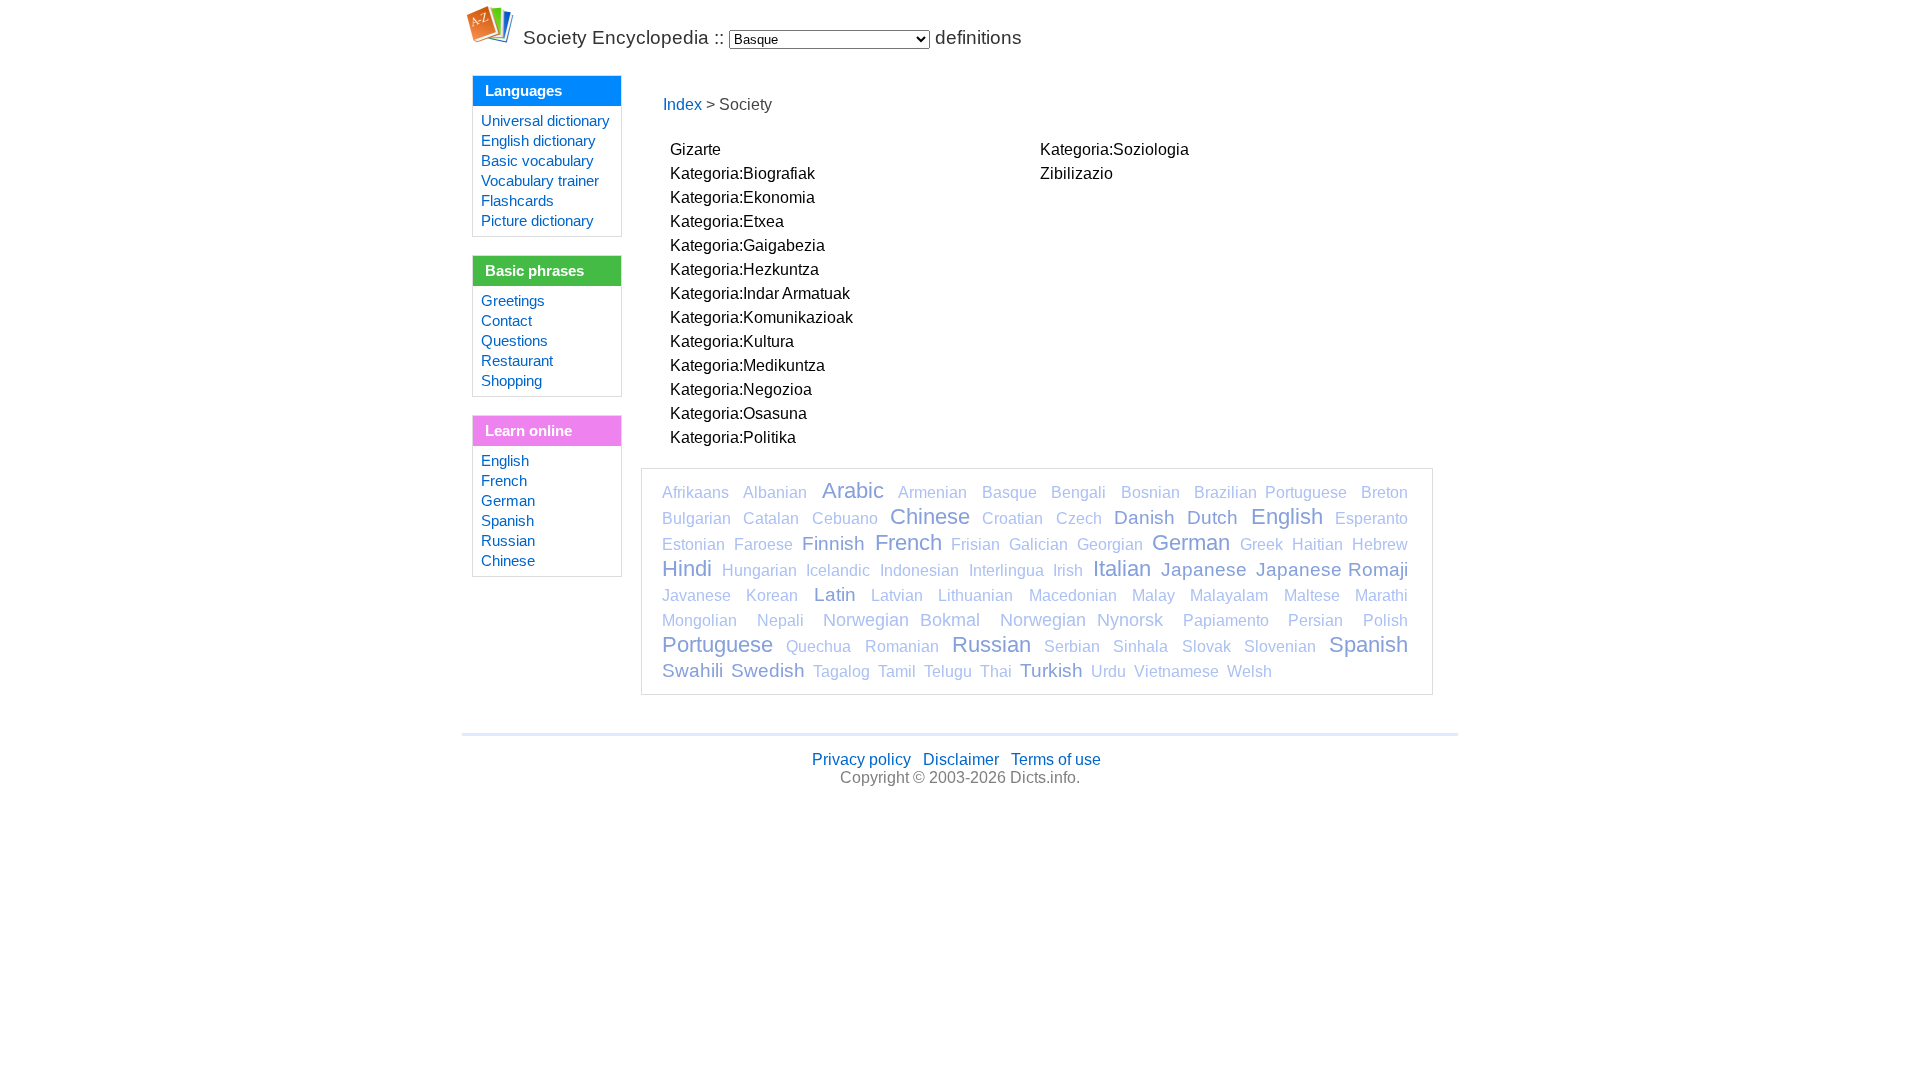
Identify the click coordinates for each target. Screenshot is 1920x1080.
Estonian (693, 544)
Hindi (687, 568)
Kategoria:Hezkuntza (744, 269)
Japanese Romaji (1332, 569)
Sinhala (1140, 646)
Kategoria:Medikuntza (747, 365)
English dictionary (538, 141)
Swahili (692, 670)
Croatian (1012, 518)
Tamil (897, 671)
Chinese (508, 561)
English (505, 461)
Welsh (1249, 671)
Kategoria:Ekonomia (742, 197)
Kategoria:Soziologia (1114, 149)
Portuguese (717, 644)
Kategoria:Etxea (727, 221)
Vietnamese (1176, 671)
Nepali (780, 620)
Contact (506, 321)
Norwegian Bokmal (901, 620)
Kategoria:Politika (733, 437)
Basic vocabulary (537, 161)
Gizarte (695, 149)
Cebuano (845, 518)
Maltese (1312, 595)
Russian (508, 541)
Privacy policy (861, 759)
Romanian (902, 646)
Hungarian (759, 570)
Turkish (1051, 670)
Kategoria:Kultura (732, 341)
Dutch (1212, 517)
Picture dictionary (537, 221)
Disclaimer (961, 759)
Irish (1068, 570)
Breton (1384, 492)
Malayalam (1229, 595)
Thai (996, 671)
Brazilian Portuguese (1270, 492)
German (508, 501)
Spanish (507, 521)
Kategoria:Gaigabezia (747, 245)
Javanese (696, 595)
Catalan (771, 518)
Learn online (528, 431)
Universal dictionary (545, 121)
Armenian (932, 492)
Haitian (1317, 544)
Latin (835, 594)
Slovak (1206, 646)
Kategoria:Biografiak (742, 173)
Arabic (853, 490)
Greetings (513, 301)
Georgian (1110, 544)
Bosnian (1150, 492)
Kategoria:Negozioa (741, 389)
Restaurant (517, 361)
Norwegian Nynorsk (1081, 620)
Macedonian (1073, 595)
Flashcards (517, 201)
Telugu (948, 671)
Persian (1315, 620)
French (504, 481)
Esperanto (1371, 518)
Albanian (775, 492)
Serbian (1072, 646)
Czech (1079, 518)
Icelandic (838, 570)
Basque (1009, 492)
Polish (1385, 620)
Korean (772, 595)
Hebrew (1380, 544)
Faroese (763, 544)
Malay (1153, 595)
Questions (514, 341)
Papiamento (1226, 620)
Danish (1144, 517)
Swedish (768, 670)
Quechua (818, 646)
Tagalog (841, 671)
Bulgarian (696, 518)
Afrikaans (695, 492)
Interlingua (1006, 570)
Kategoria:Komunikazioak (761, 317)
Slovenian (1280, 646)
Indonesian (919, 570)
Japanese (1204, 569)
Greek (1261, 544)
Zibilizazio (1076, 173)
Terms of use (1056, 759)
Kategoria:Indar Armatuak (760, 293)
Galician (1038, 544)
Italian (1122, 568)
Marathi (1381, 595)
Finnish (833, 543)
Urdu (1108, 671)
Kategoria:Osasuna (738, 413)
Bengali (1078, 492)
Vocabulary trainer (540, 181)
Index (682, 104)
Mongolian (699, 620)
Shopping (511, 381)
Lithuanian (975, 595)
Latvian (897, 595)
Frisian (975, 544)
